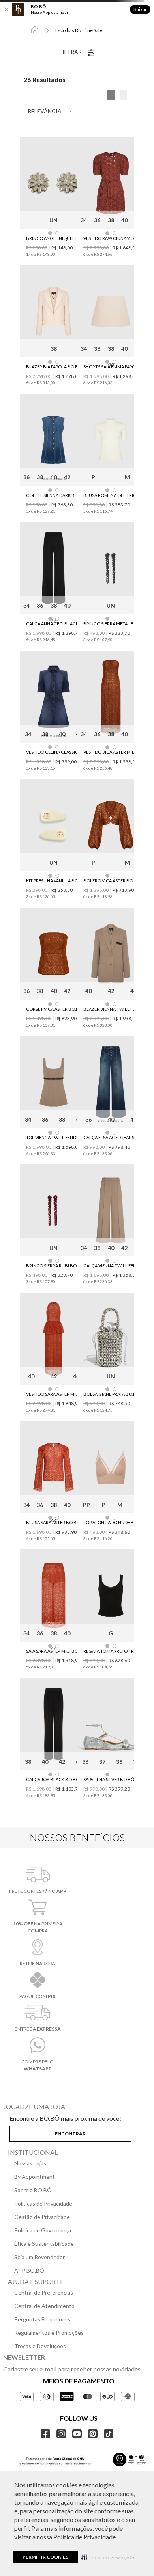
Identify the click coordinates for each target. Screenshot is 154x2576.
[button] (108, 2557)
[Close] (6, 9)
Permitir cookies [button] (45, 2557)
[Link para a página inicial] (14, 63)
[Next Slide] (145, 25)
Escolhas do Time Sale (58, 63)
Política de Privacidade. (85, 2537)
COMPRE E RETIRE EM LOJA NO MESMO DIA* (77, 24)
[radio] (144, 101)
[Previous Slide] (9, 25)
